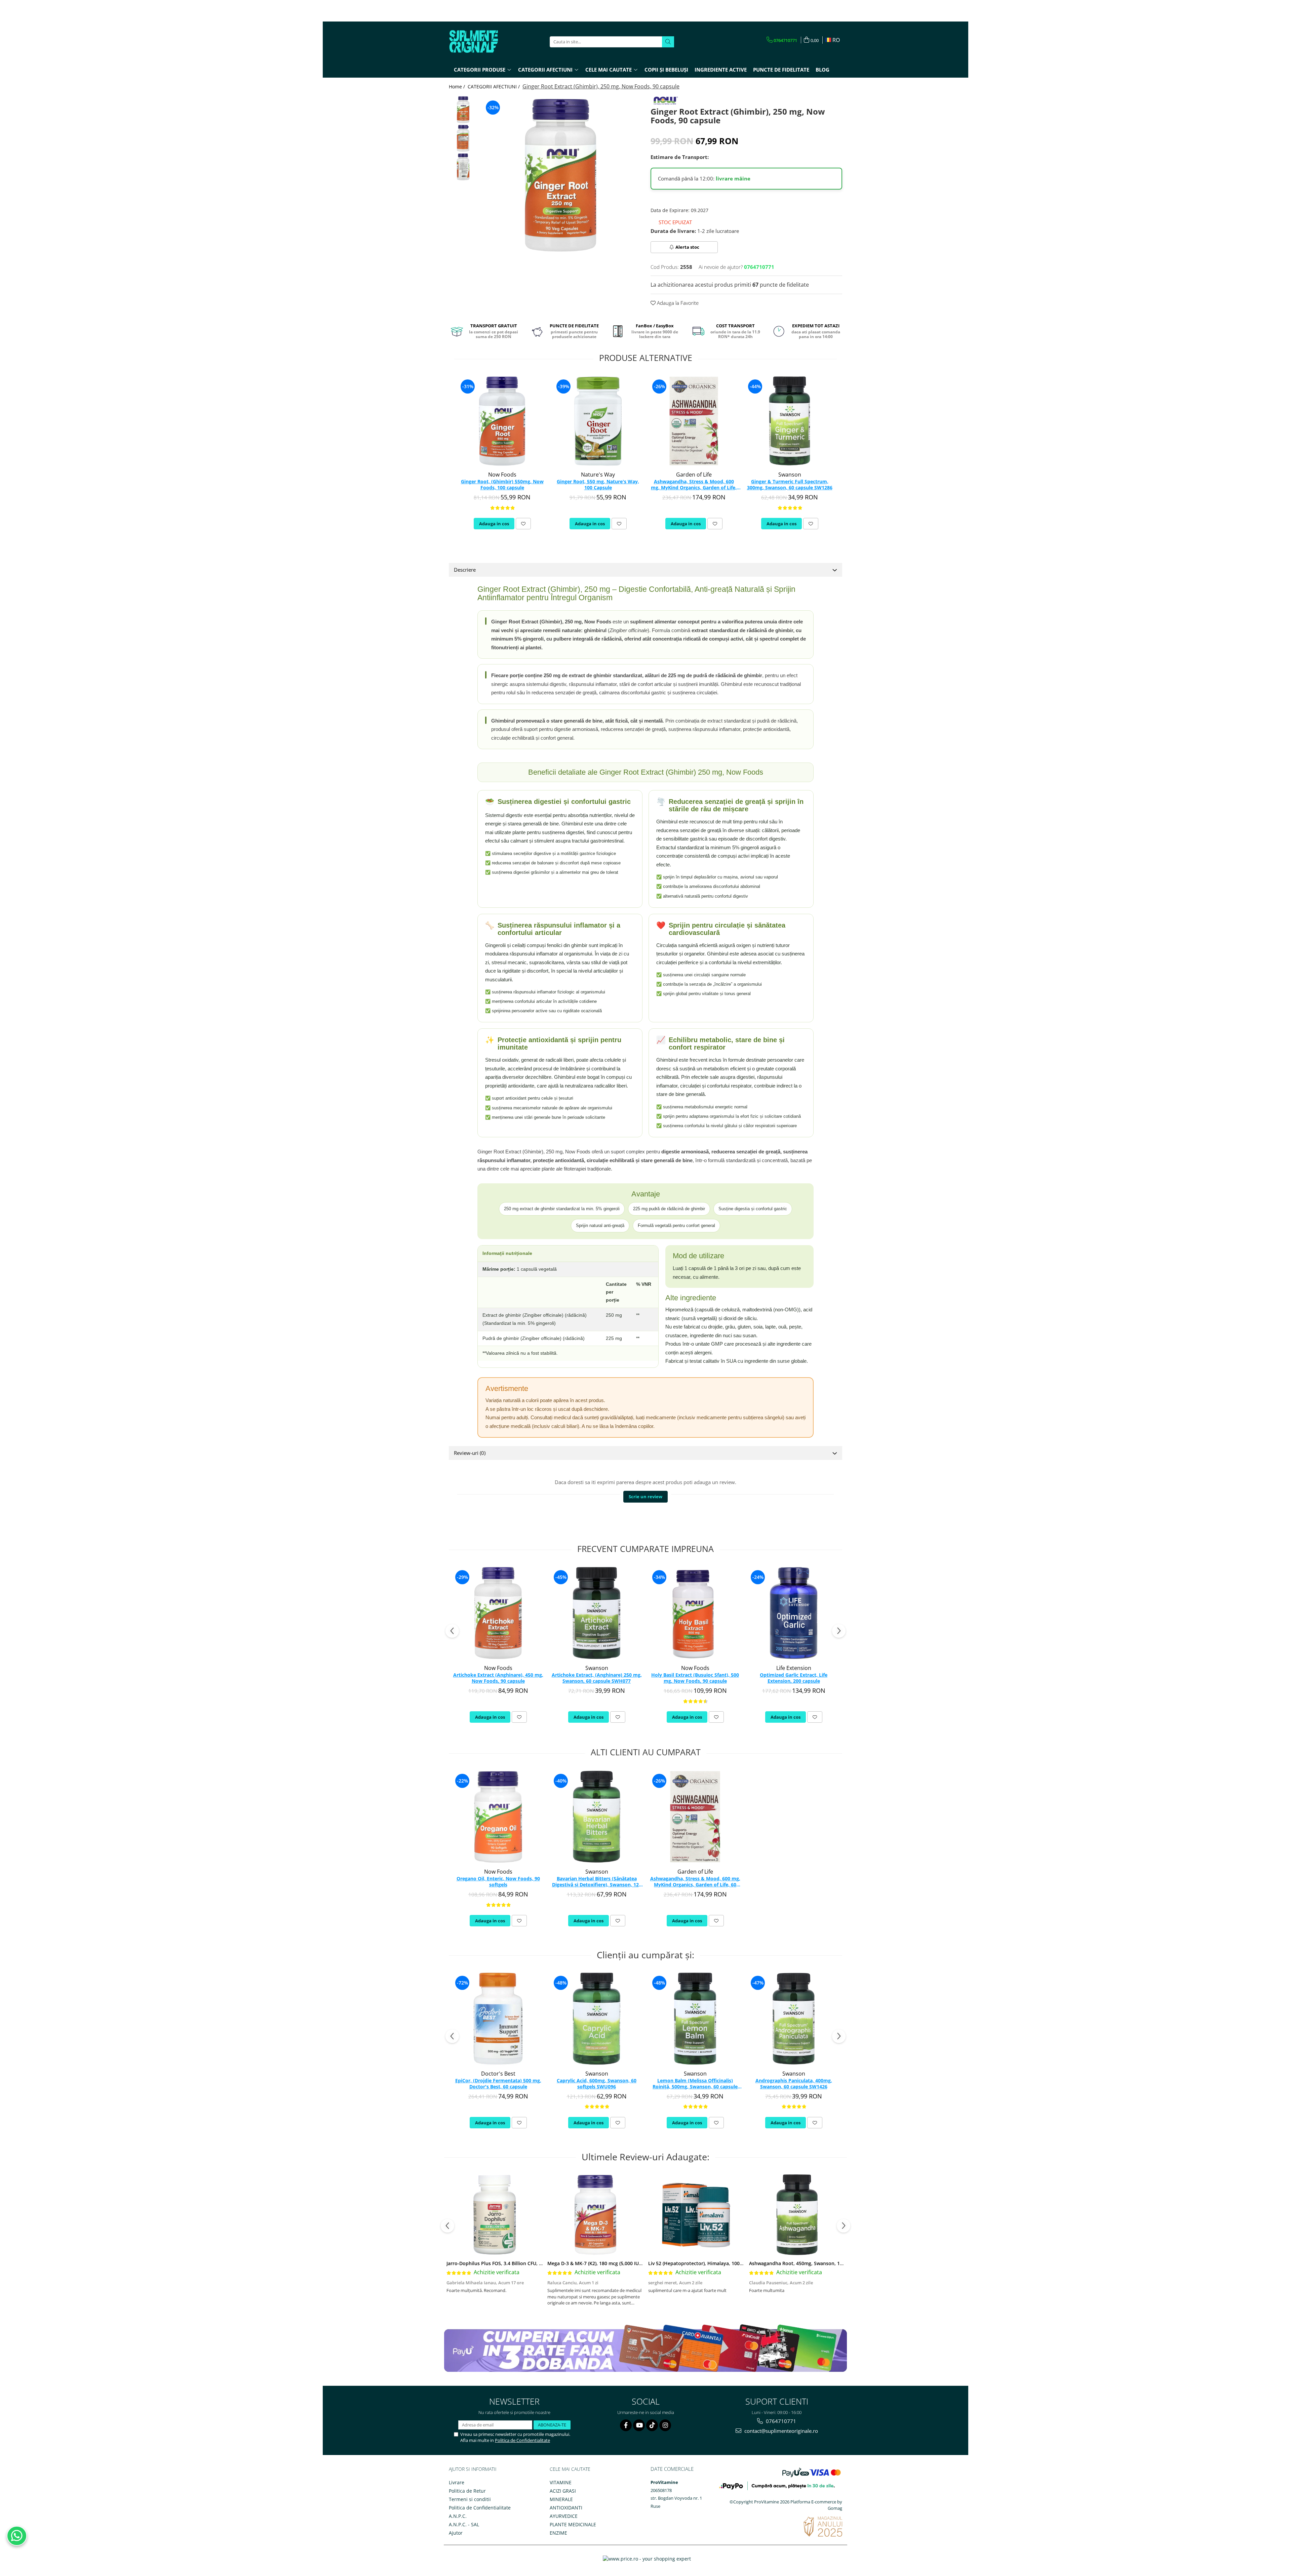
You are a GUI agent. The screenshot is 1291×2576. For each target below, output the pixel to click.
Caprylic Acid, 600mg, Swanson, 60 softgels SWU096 (597, 2084)
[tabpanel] (561, 175)
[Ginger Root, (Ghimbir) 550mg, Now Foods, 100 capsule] (502, 421)
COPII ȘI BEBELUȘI (666, 70)
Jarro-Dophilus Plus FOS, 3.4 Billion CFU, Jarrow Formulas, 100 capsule (526, 2263)
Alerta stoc (687, 247)
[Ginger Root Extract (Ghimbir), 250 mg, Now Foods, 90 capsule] (561, 175)
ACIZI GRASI (563, 2491)
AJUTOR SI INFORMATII (473, 2469)
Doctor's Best (498, 2074)
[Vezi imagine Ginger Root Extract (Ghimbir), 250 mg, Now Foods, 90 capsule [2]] (463, 167)
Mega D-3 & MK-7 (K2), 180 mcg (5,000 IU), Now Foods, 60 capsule (621, 2263)
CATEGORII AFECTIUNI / (494, 87)
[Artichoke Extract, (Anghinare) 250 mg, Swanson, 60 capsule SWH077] (597, 1613)
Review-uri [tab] (470, 1453)
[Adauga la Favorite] (523, 524)
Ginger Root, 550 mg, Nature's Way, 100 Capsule (598, 485)
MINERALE (561, 2499)
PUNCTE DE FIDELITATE (781, 70)
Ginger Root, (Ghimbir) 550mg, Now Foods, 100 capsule (502, 485)
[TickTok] (652, 2425)
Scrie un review (645, 1497)
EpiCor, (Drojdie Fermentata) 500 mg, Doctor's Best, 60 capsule (498, 2084)
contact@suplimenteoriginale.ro (780, 2431)
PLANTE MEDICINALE (573, 2524)
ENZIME (558, 2533)
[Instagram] (665, 2425)
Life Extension (794, 1668)
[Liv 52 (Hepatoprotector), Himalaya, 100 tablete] (696, 2215)
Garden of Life (694, 475)
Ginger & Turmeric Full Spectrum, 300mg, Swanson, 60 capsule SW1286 (790, 485)
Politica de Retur (467, 2491)
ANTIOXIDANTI (566, 2508)
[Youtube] (639, 2425)
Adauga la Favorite (677, 303)
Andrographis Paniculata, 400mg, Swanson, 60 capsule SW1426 (794, 2084)
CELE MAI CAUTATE (570, 2469)
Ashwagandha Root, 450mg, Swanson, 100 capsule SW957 (815, 2263)
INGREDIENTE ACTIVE (721, 70)
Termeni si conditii (470, 2499)
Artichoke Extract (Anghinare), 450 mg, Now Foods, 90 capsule (498, 1678)
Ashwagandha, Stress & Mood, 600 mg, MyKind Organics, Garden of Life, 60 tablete (694, 485)
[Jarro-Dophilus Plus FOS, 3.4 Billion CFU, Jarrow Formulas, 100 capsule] (495, 2215)
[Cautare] (668, 42)
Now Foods (502, 475)
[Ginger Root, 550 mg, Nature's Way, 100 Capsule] (598, 421)
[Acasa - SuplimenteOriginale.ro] (482, 42)
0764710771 (780, 2421)
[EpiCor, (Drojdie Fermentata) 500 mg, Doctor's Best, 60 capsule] (498, 2019)
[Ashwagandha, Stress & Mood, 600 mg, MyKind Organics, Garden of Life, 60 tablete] (694, 421)
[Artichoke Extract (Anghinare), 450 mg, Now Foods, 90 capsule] (498, 1613)
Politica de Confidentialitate (522, 2440)
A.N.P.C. (458, 2516)
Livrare (457, 2482)
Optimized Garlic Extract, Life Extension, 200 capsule (794, 1678)
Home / (458, 87)
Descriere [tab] (465, 570)
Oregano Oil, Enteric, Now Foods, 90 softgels (498, 1882)
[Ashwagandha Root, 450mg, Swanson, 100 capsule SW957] (797, 2215)
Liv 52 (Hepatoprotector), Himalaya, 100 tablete (703, 2263)
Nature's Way (598, 475)
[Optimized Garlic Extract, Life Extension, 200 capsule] (794, 1613)
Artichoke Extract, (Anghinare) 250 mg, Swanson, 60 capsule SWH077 (597, 1678)
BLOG (823, 70)
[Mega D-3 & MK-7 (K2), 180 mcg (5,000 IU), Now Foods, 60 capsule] (595, 2215)
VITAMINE (561, 2482)
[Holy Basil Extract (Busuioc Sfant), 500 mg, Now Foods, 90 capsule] (695, 1613)
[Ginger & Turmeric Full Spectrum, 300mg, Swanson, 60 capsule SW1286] (790, 421)
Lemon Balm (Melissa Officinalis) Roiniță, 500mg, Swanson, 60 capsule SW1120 (695, 2084)
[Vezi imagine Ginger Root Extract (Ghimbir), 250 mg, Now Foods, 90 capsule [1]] (463, 138)
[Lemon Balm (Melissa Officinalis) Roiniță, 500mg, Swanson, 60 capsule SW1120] (695, 2019)
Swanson (790, 475)
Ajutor (456, 2533)
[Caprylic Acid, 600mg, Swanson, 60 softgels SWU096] (597, 2019)
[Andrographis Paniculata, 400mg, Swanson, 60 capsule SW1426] (794, 2019)
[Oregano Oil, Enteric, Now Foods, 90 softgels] (498, 1817)
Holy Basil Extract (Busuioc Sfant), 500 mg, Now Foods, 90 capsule (695, 1678)
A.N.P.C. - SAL (464, 2524)
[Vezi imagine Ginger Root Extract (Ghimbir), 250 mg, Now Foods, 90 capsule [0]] (463, 110)
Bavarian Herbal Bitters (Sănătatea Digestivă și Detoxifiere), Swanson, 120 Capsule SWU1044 (597, 1882)
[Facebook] (626, 2425)
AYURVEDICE (564, 2516)
